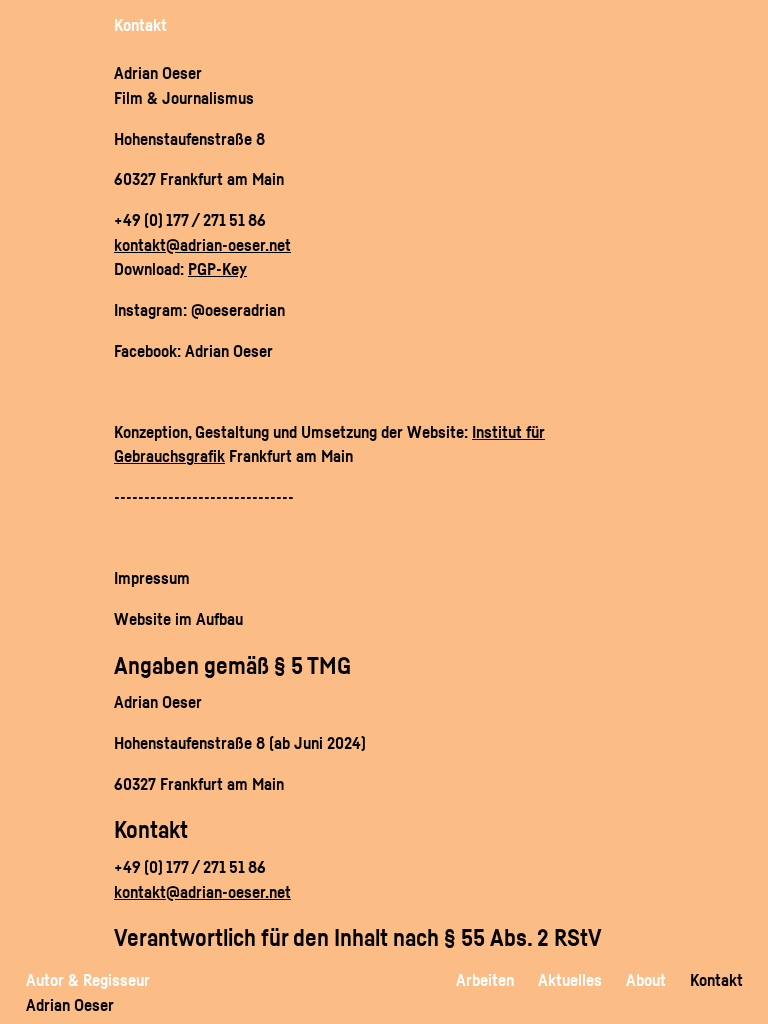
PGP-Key (217, 268)
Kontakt (716, 979)
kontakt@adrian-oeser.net (202, 244)
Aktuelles (570, 979)
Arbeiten (485, 979)
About (646, 979)
